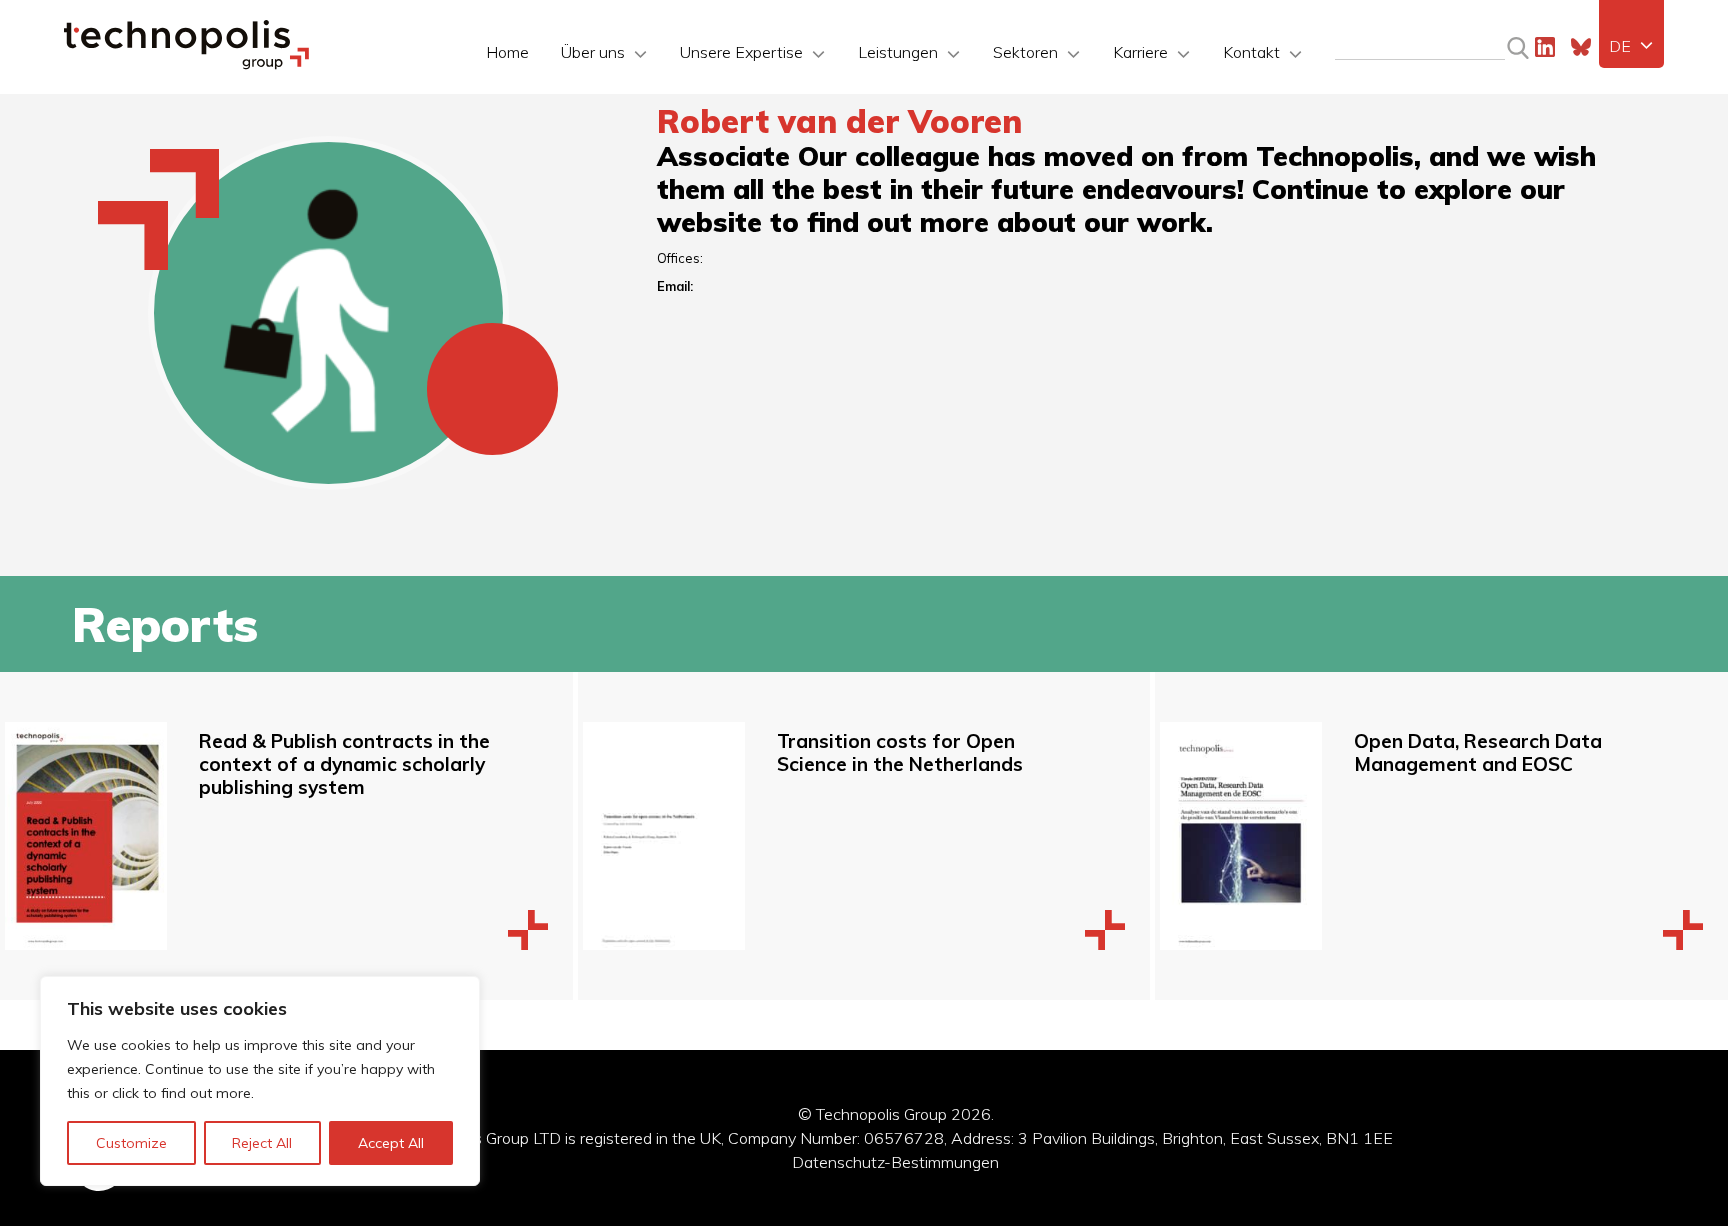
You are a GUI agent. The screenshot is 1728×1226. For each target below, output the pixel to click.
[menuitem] (1631, 46)
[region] (260, 1081)
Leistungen (898, 52)
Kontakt (1251, 52)
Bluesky (1581, 47)
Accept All (391, 1143)
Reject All (262, 1143)
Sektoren (1025, 52)
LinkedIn (1545, 47)
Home (507, 52)
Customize (131, 1143)
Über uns (593, 52)
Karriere (1140, 52)
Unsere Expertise (741, 52)
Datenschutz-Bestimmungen (895, 1162)
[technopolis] (186, 64)
